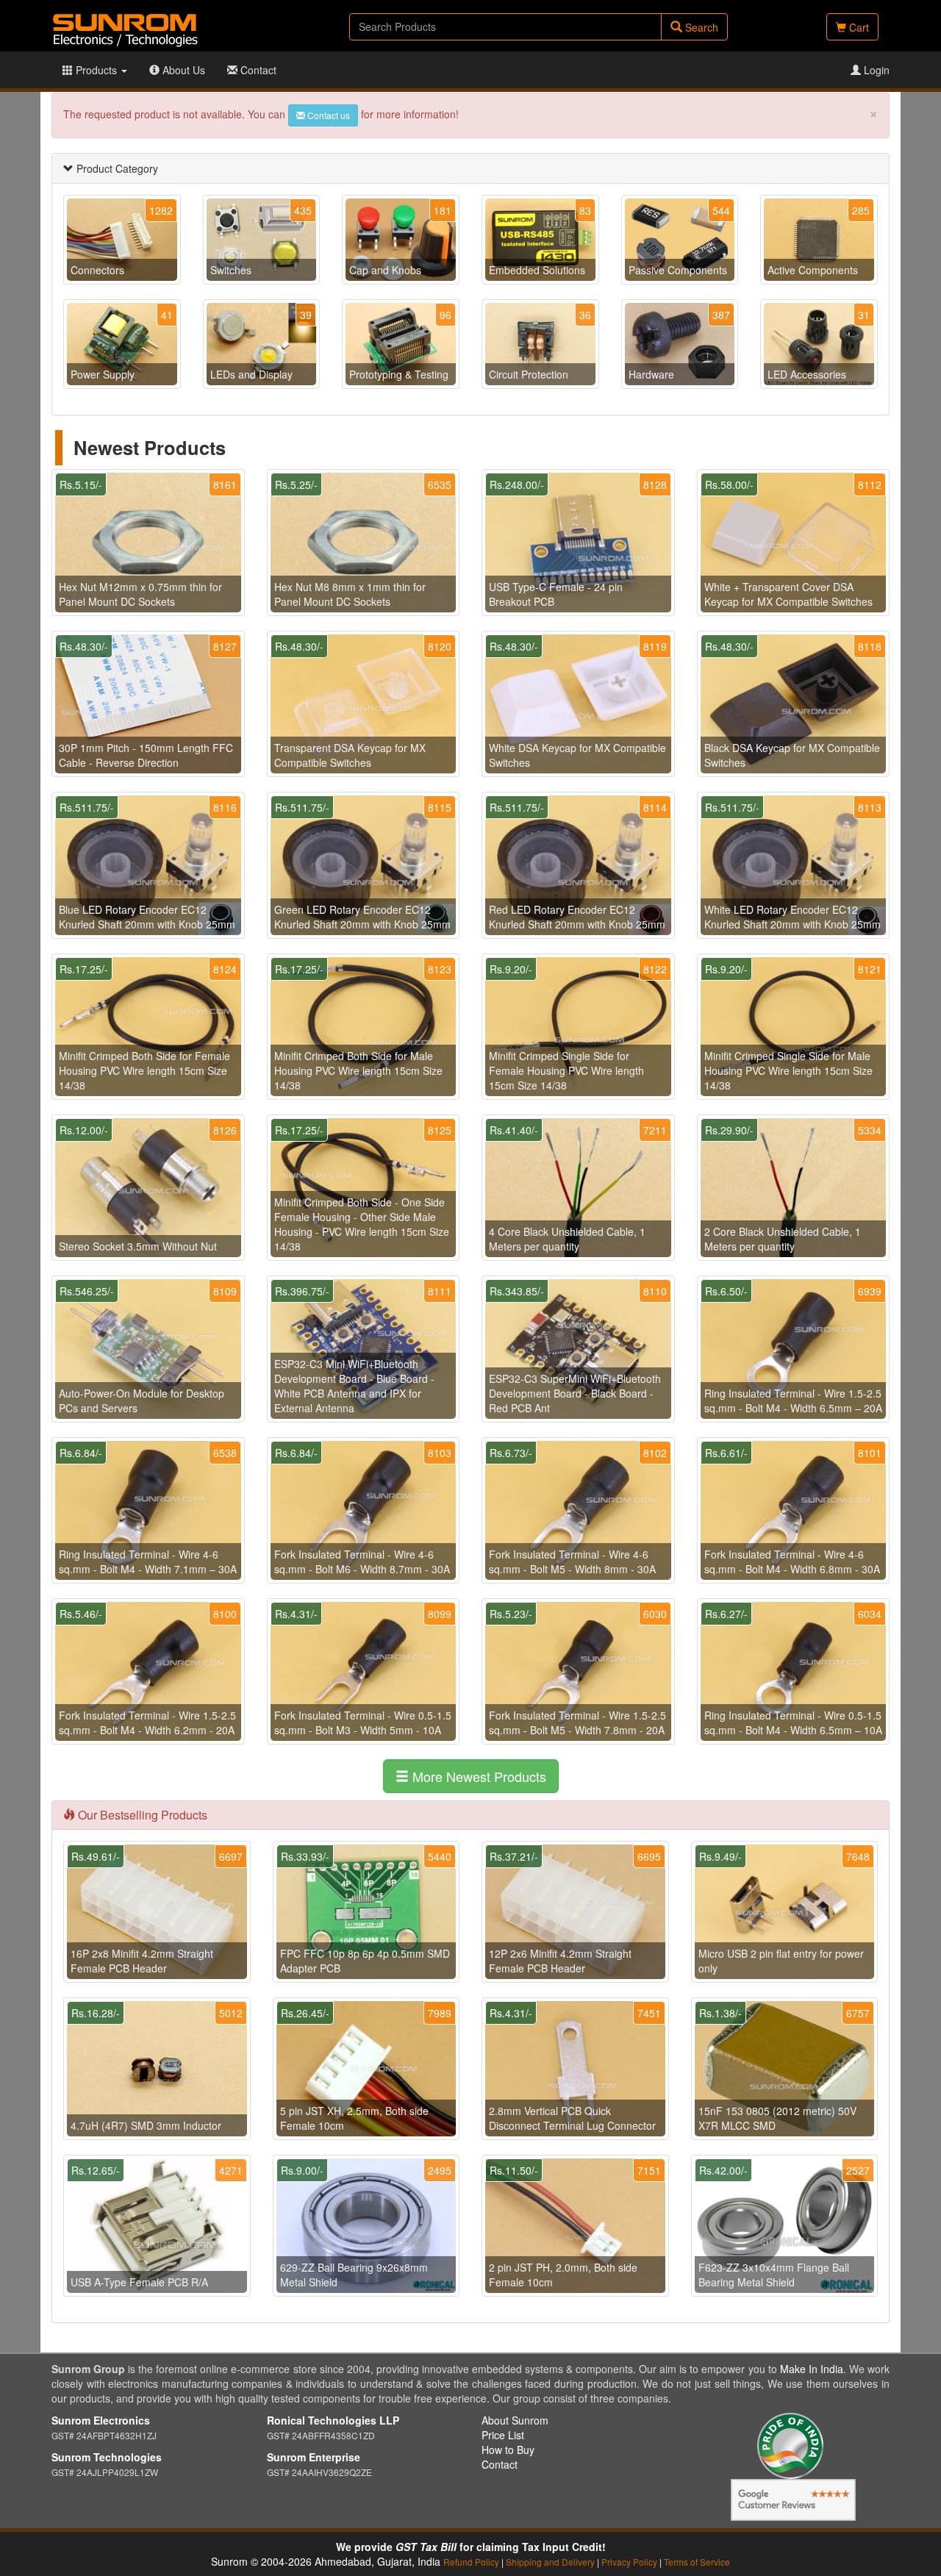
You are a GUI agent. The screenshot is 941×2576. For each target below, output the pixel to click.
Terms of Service (697, 2562)
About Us (182, 70)
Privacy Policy (629, 2562)
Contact (257, 70)
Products (96, 70)
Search (700, 27)
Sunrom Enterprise (314, 2457)
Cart (858, 27)
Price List (503, 2435)
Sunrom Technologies (107, 2457)
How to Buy (508, 2450)
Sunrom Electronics (101, 2420)
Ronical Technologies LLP (333, 2420)
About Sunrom (515, 2420)
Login (875, 70)
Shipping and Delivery (550, 2562)
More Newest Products (477, 1776)
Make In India (812, 2369)
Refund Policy (471, 2562)
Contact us (328, 115)
